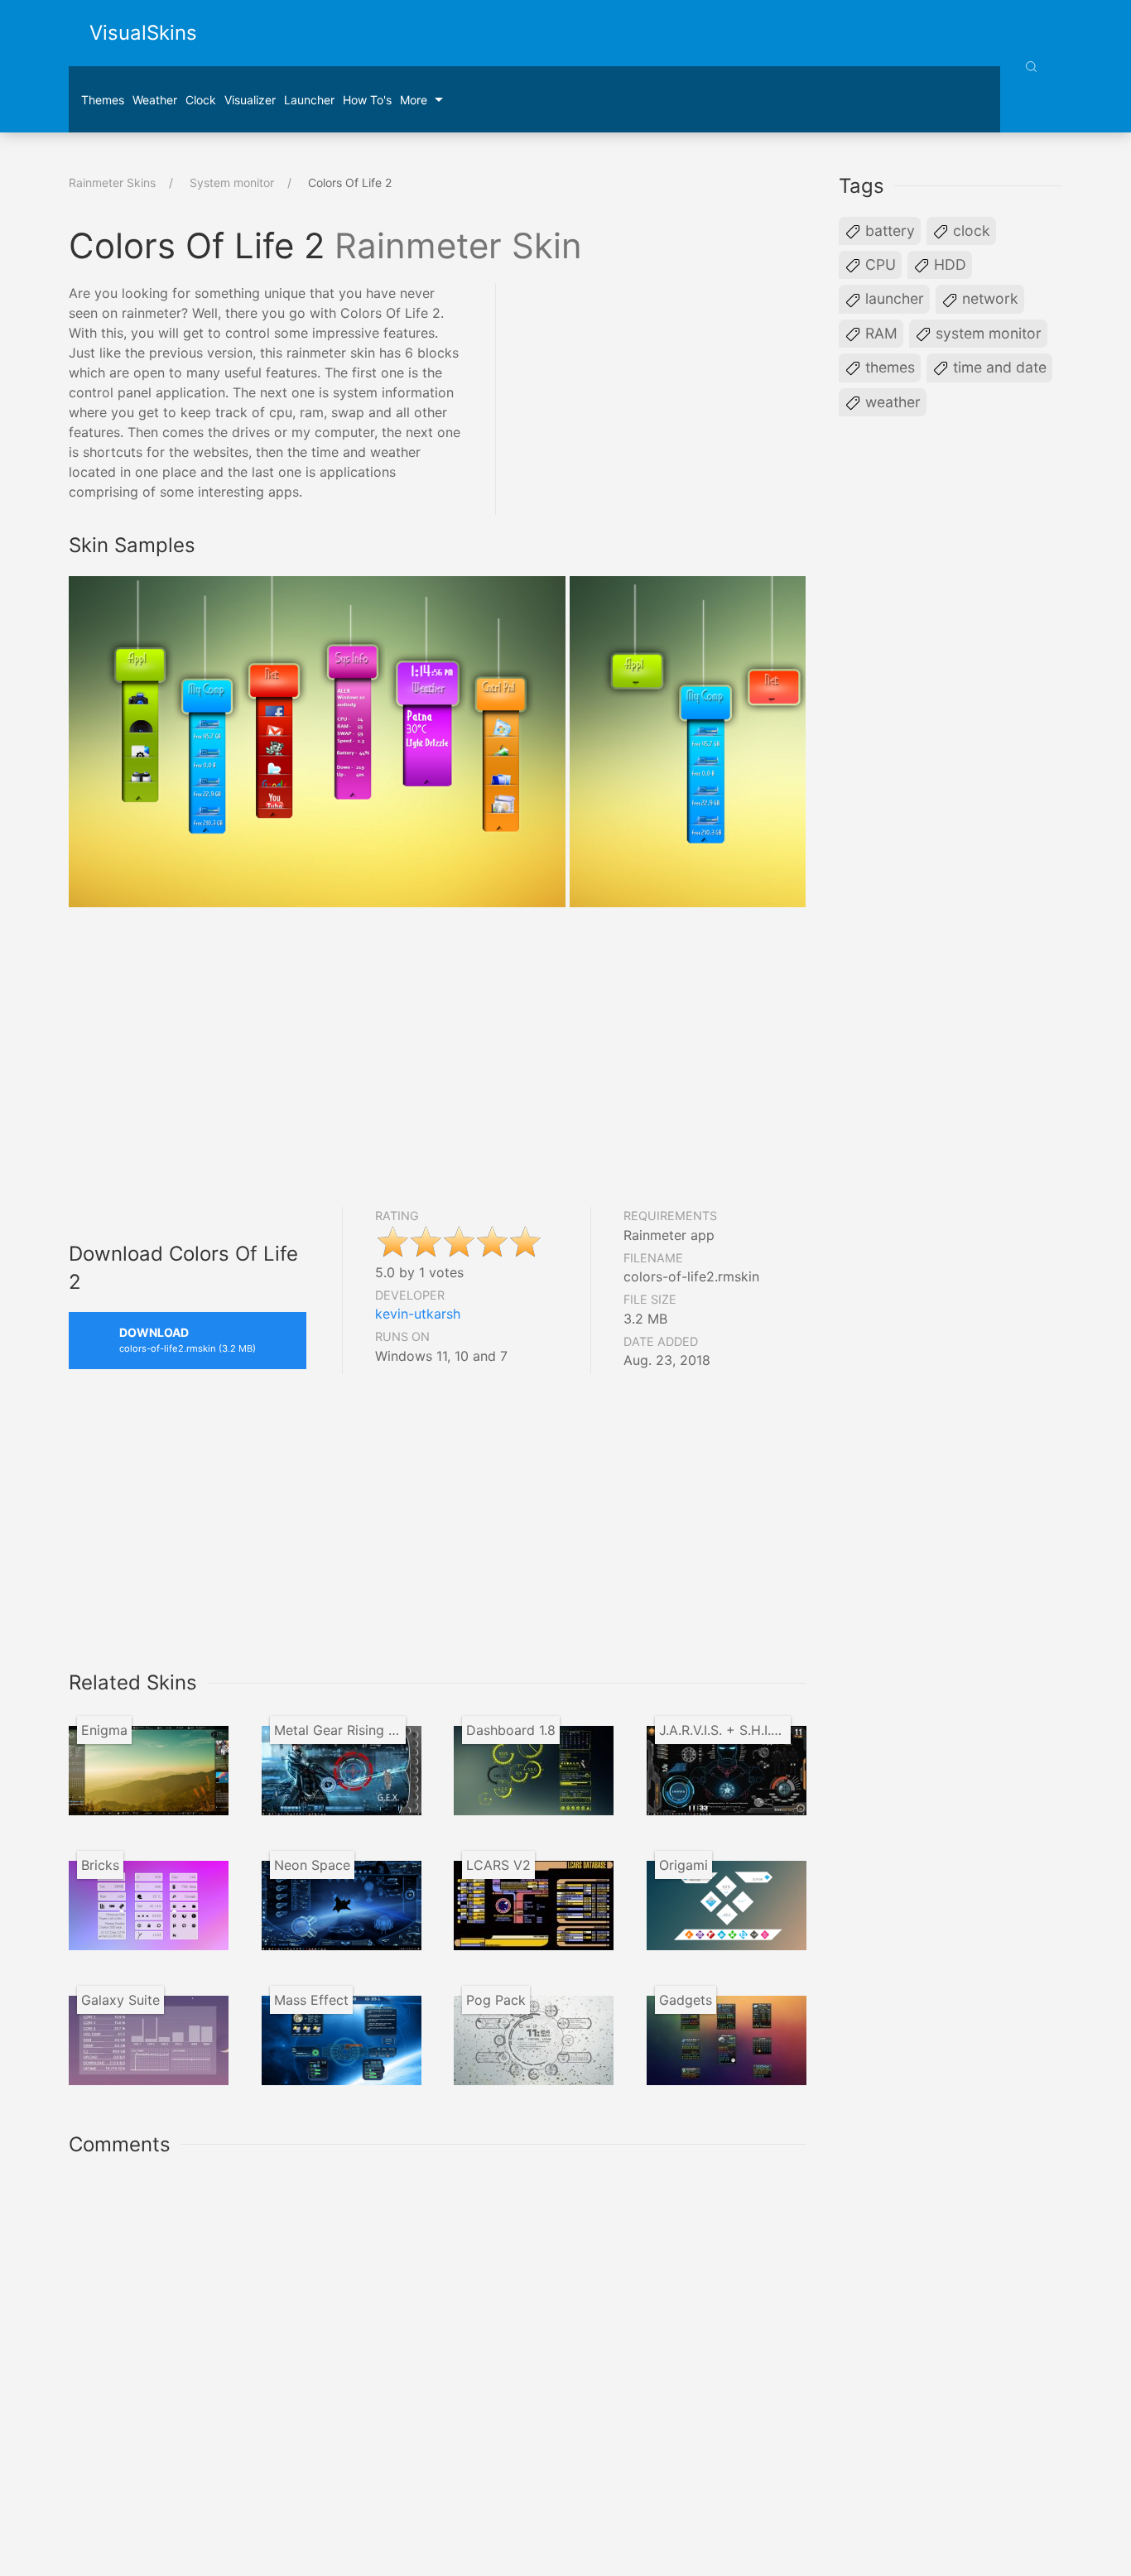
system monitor (987, 333)
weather (891, 402)
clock (970, 231)
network (988, 298)
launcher (309, 100)
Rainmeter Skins (112, 183)
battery (888, 231)
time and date (998, 367)
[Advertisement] (667, 399)
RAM (879, 333)
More (414, 100)
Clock (201, 100)
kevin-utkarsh (418, 1314)
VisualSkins (143, 33)
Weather (155, 100)
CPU (878, 264)
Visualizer (250, 100)
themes (888, 367)
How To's (367, 100)
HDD (948, 264)
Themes (103, 100)
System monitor (232, 183)
